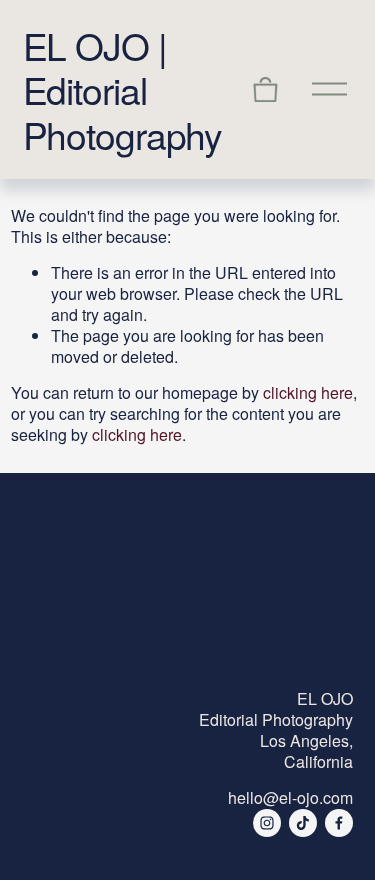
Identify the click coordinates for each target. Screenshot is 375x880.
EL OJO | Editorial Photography (123, 89)
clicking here (308, 392)
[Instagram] (267, 823)
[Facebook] (339, 823)
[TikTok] (303, 823)
